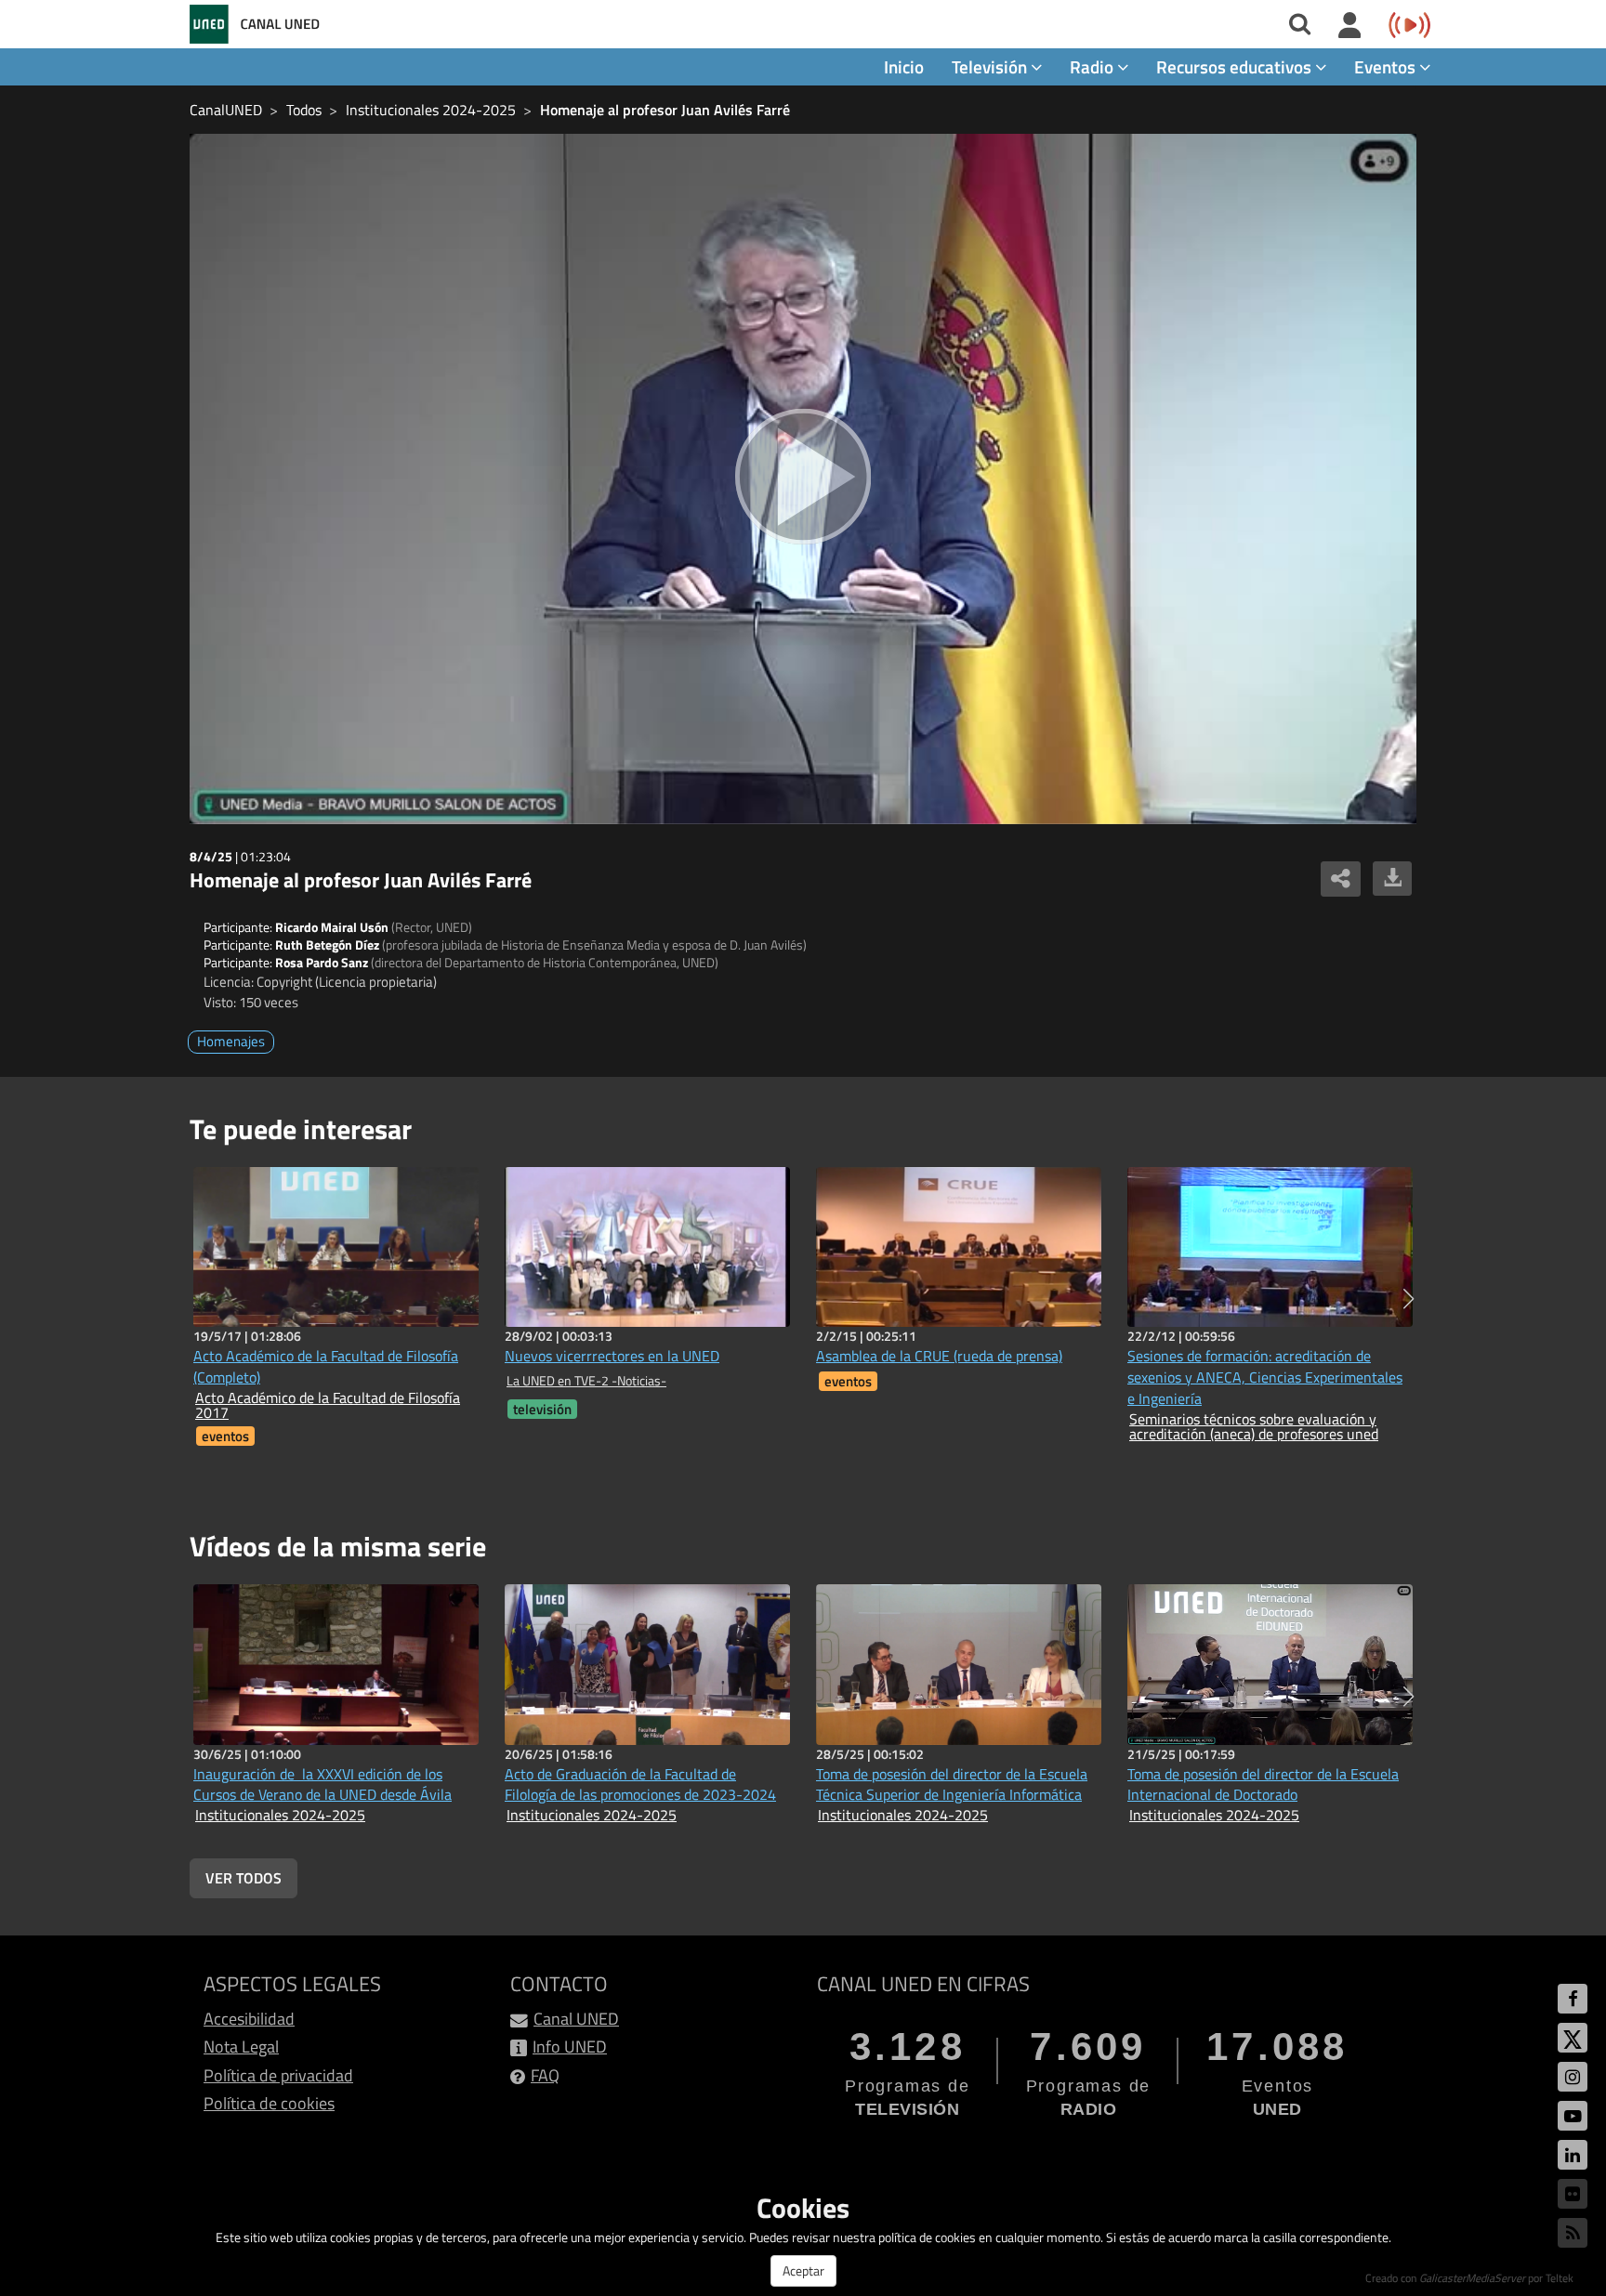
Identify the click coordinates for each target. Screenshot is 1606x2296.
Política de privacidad (278, 2075)
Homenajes (231, 1041)
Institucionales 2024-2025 (431, 110)
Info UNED (570, 2047)
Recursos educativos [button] (1236, 66)
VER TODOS (244, 1878)
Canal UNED (576, 2019)
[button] (1409, 1299)
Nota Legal (241, 2047)
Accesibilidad (249, 2019)
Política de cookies (269, 2103)
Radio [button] (1093, 66)
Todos (304, 110)
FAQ (545, 2075)
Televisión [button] (991, 66)
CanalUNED (226, 110)
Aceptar (803, 2270)
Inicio (904, 66)
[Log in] (1350, 26)
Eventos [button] (1387, 66)
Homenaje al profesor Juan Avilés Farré (665, 110)
